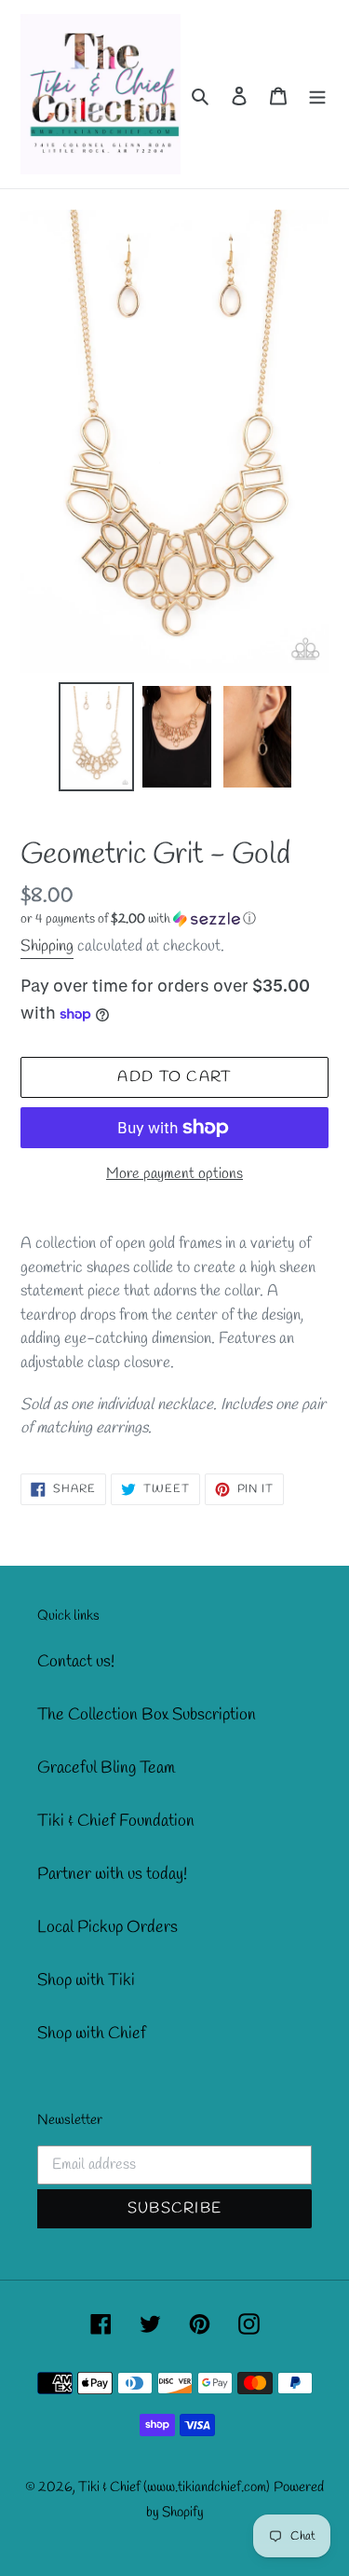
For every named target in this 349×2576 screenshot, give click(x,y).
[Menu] (317, 95)
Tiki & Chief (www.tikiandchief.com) (174, 2487)
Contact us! (76, 1662)
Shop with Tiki (86, 1980)
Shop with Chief (92, 2034)
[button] (138, 919)
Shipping (47, 946)
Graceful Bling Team (106, 1768)
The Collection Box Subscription (147, 1715)
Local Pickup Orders (107, 1927)
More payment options (174, 1174)
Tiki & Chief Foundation (116, 1821)
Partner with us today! (112, 1874)
